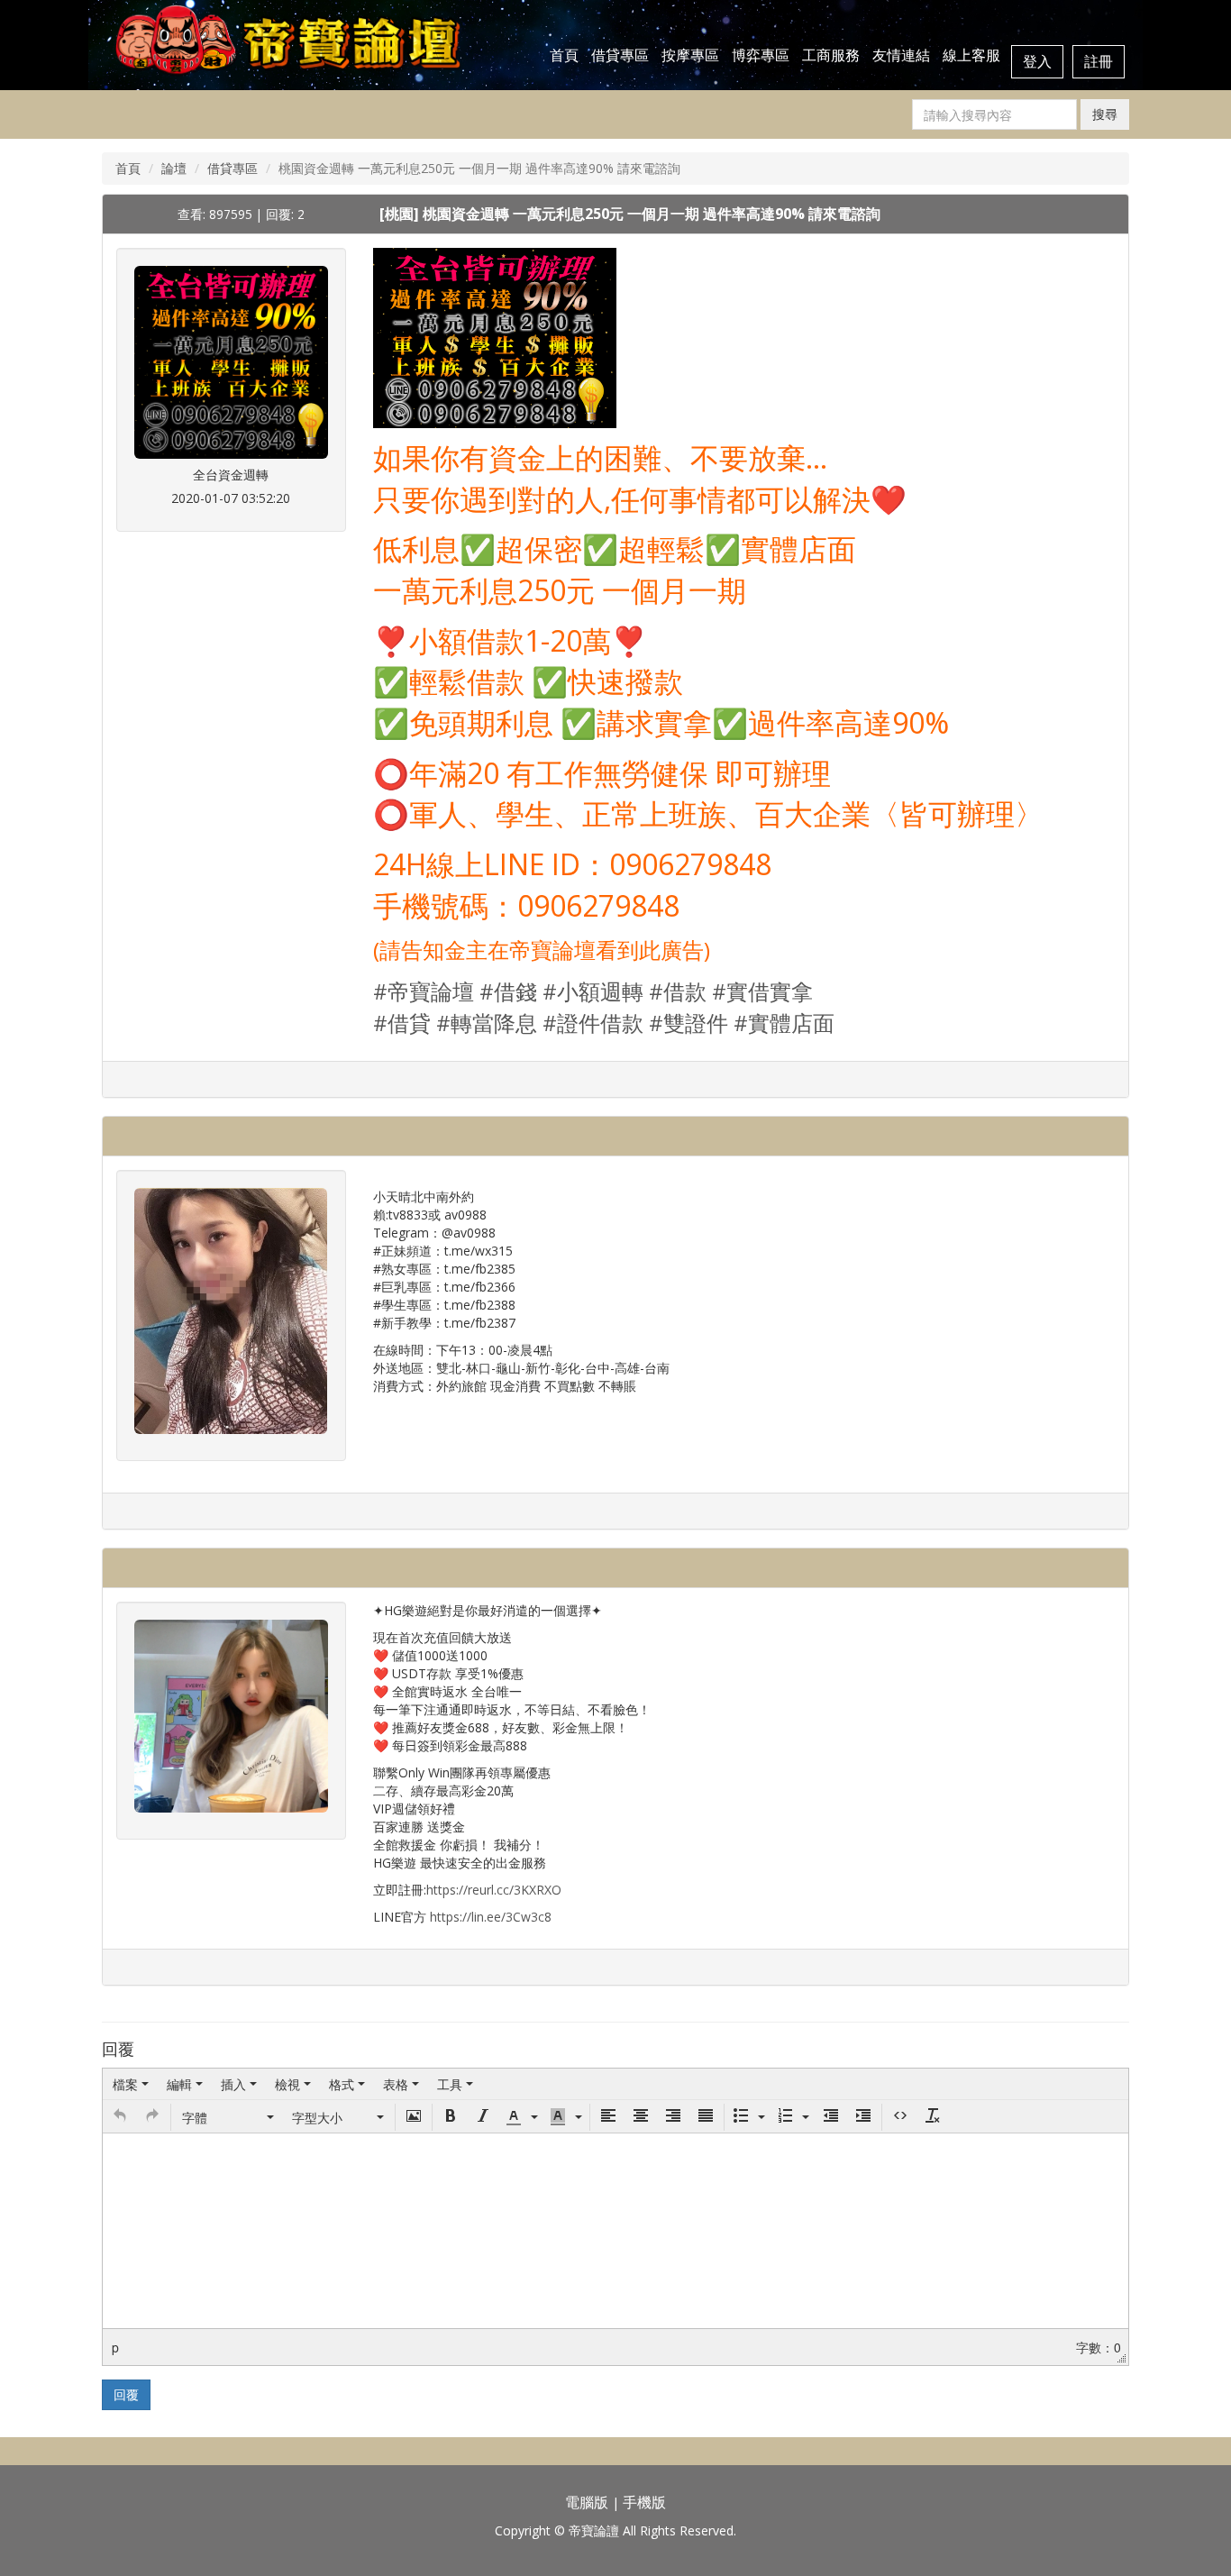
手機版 (644, 2502)
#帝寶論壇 (424, 991)
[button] (120, 2117)
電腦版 (587, 2502)
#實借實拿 (762, 991)
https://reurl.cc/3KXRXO (494, 1890)
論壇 (174, 168)
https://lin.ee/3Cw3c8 (491, 1917)
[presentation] (131, 2084)
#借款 (678, 991)
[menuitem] (131, 2084)
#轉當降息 (487, 1023)
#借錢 (508, 991)
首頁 (564, 55)
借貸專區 (620, 55)
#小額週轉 (593, 991)
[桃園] (401, 214)
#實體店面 (784, 1023)
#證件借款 (593, 1023)
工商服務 (831, 55)
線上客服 (971, 55)
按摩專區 (690, 55)
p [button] (115, 2347)
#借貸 (402, 1023)
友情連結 (901, 55)
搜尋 (1105, 114)
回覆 (126, 2394)
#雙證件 (688, 1023)
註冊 (1099, 61)
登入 (1037, 61)
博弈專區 (761, 55)
